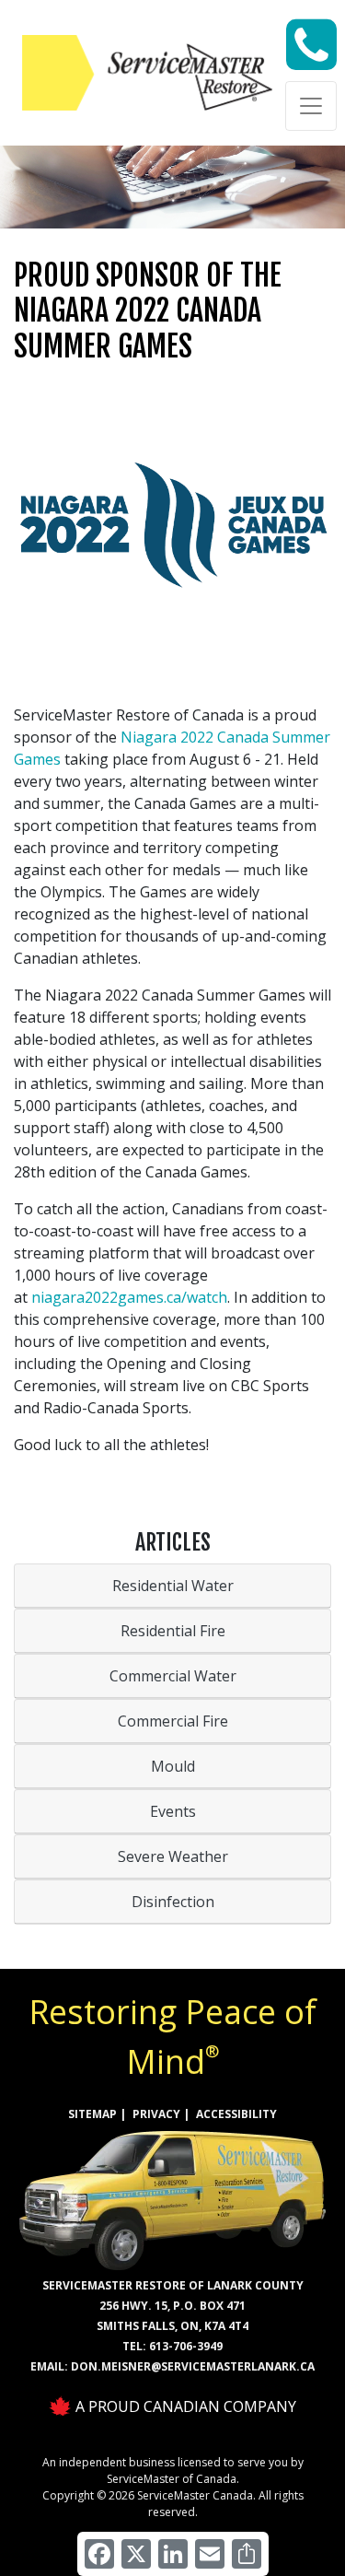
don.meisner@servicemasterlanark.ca (193, 2366)
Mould (173, 1766)
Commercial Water (173, 1676)
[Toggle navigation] (311, 106)
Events (173, 1811)
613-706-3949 (186, 2346)
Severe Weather (173, 1856)
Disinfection (173, 1902)
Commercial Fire (173, 1721)
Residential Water (173, 1586)
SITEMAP (92, 2114)
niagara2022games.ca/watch (129, 1297)
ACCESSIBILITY (236, 2114)
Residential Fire (173, 1631)
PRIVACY (156, 2114)
